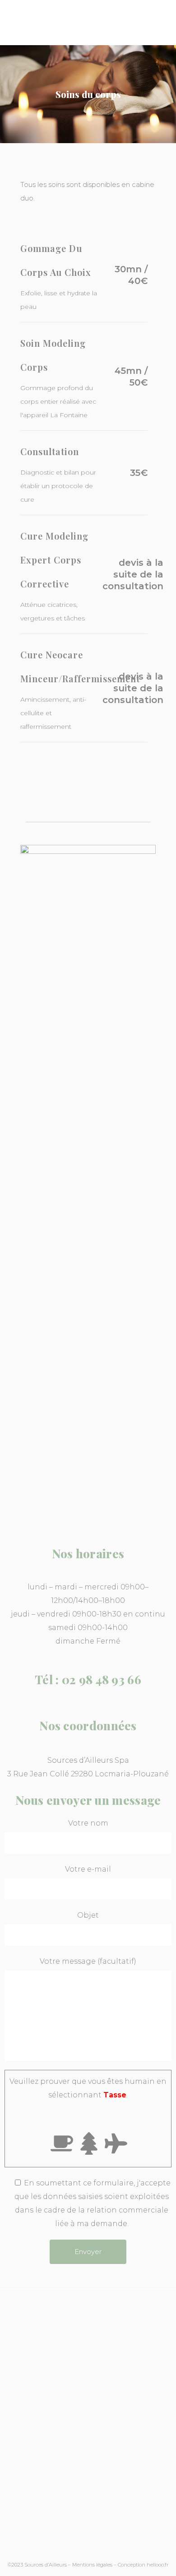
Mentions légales (92, 2565)
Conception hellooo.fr (143, 2565)
